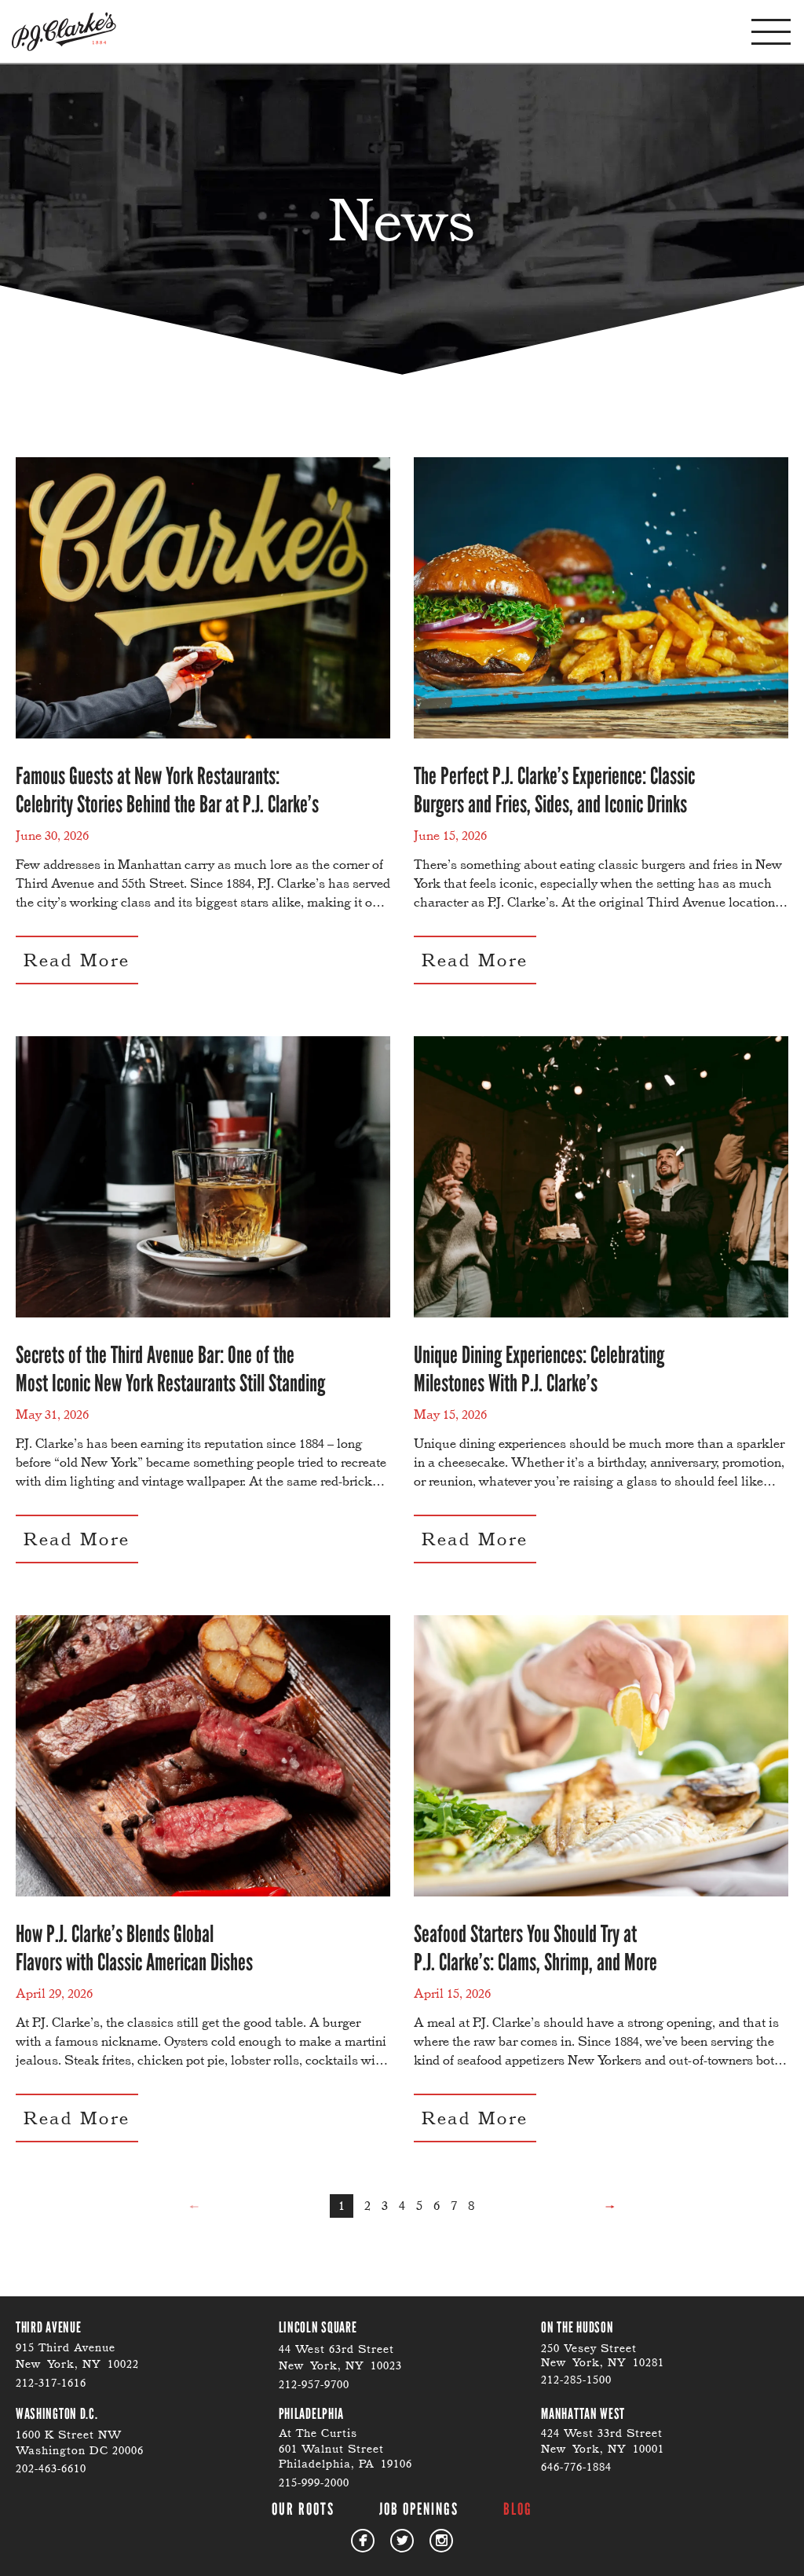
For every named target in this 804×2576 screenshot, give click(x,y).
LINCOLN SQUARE (318, 2327)
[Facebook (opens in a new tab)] (363, 2541)
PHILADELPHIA (311, 2414)
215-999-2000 (314, 2483)
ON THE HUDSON (577, 2327)
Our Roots (303, 2509)
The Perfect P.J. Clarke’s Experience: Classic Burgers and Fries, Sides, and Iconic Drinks (554, 790)
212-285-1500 (576, 2380)
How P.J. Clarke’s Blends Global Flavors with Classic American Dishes (134, 1948)
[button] (771, 32)
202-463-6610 (51, 2468)
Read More (77, 960)
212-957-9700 (314, 2384)
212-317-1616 (51, 2383)
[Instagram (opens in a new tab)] (441, 2541)
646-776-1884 (576, 2467)
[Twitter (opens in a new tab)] (402, 2541)
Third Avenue (48, 2327)
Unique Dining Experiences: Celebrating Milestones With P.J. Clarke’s (539, 1369)
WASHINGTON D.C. (57, 2414)
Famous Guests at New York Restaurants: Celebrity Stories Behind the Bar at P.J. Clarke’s (167, 790)
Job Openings (419, 2509)
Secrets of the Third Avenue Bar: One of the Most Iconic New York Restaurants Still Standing (170, 1369)
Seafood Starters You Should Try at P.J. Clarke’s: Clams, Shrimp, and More (535, 1948)
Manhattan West (583, 2414)
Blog (518, 2509)
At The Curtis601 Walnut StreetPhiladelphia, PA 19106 (345, 2448)
